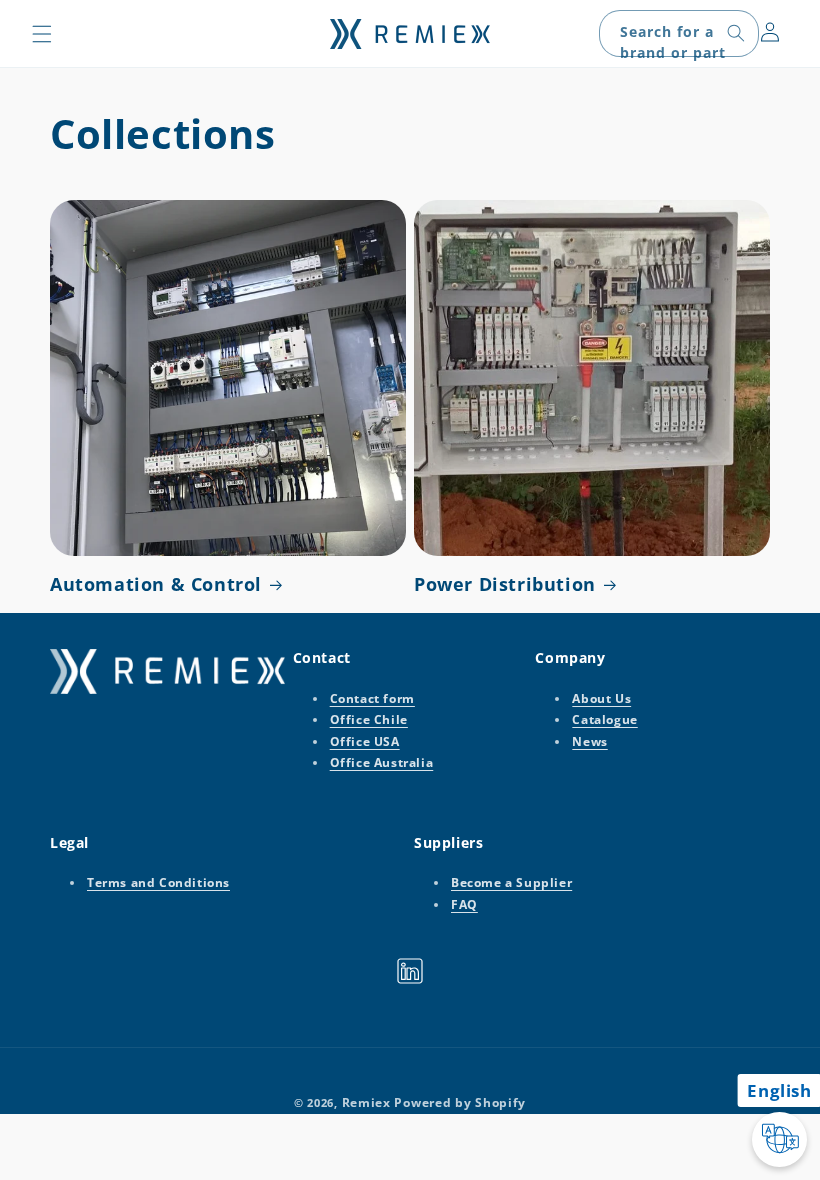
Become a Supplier (511, 882)
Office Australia (382, 762)
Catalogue (604, 719)
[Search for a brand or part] (736, 33)
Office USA (365, 741)
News (589, 741)
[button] (42, 34)
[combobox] (679, 33)
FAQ (464, 904)
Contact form (372, 698)
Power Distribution (505, 584)
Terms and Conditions (158, 882)
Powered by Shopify (460, 1102)
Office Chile (369, 719)
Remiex (366, 1102)
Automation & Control (156, 584)
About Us (601, 698)
